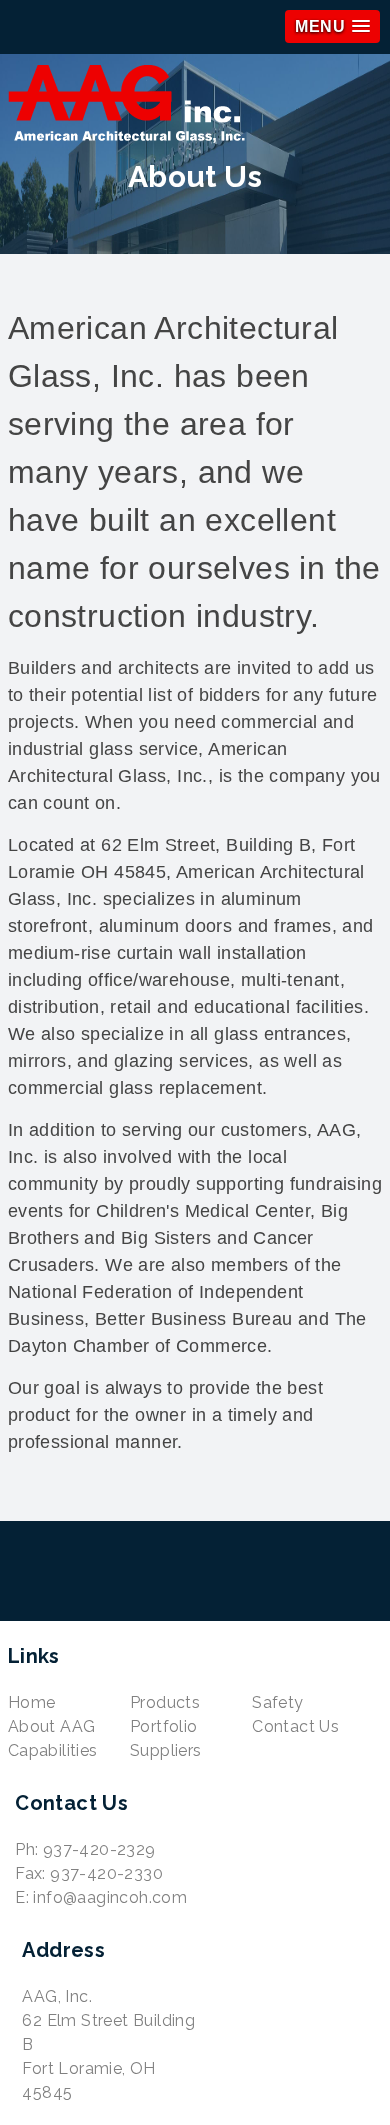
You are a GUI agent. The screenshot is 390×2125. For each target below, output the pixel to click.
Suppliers (166, 1750)
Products (165, 1702)
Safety (277, 1702)
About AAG (52, 1726)
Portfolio (164, 1726)
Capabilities (53, 1750)
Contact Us (295, 1726)
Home (32, 1702)
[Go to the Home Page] (195, 107)
